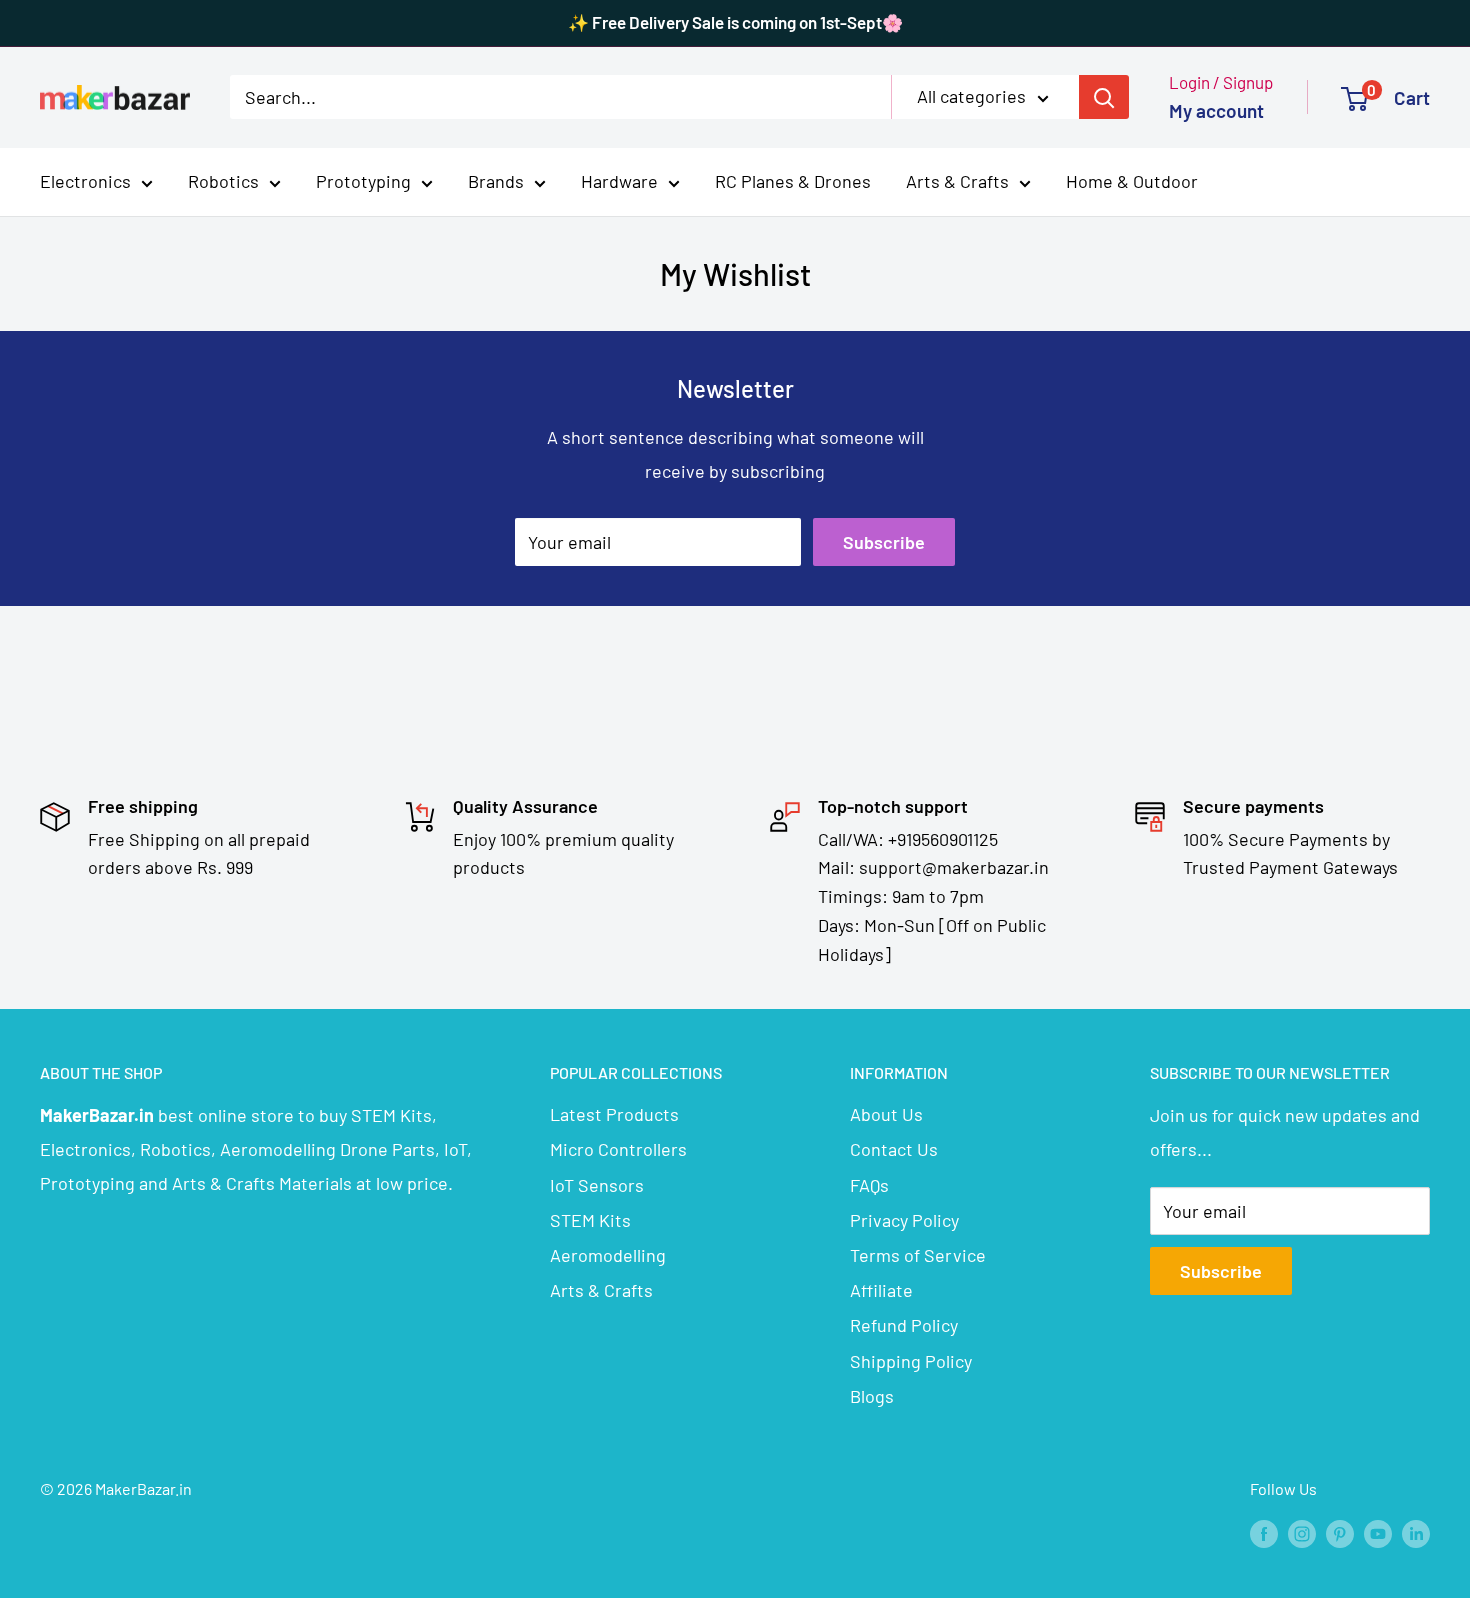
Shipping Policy (911, 1361)
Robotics (223, 181)
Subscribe (884, 542)
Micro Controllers (618, 1149)
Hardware (619, 181)
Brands (496, 181)
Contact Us (894, 1149)
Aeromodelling (608, 1255)
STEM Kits (590, 1220)
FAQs (869, 1185)
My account (1216, 110)
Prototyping (363, 181)
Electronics (85, 181)
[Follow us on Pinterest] (1340, 1532)
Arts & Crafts (957, 181)
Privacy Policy (904, 1220)
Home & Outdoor (1132, 181)
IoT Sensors (597, 1185)
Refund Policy (904, 1325)
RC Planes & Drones (793, 181)
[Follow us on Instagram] (1302, 1532)
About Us (886, 1114)
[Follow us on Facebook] (1264, 1532)
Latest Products (614, 1114)
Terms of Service (918, 1255)
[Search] (1104, 97)
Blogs (872, 1396)
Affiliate (881, 1290)
